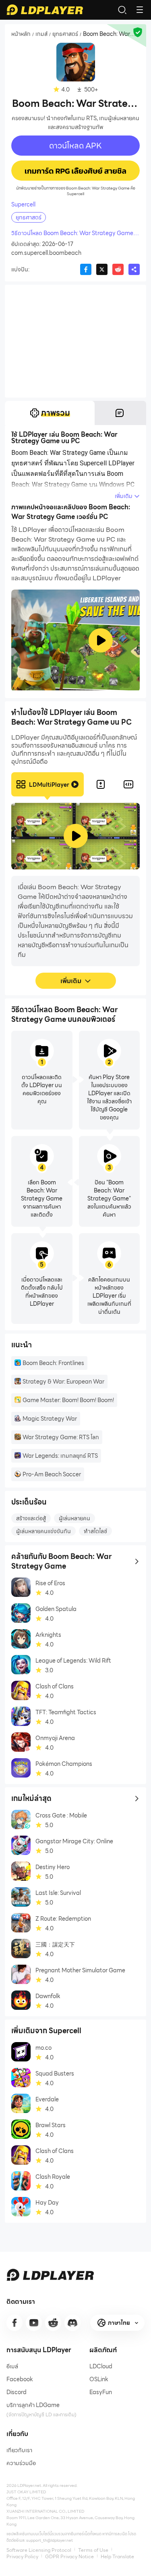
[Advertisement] (75, 341)
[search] (122, 10)
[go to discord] (72, 2323)
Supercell (23, 204)
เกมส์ (41, 34)
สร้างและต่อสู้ (31, 1518)
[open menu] (140, 10)
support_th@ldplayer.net (50, 2540)
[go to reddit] (53, 2323)
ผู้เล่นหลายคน (74, 1518)
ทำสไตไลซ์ (95, 1531)
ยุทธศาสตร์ (65, 34)
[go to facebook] (14, 2323)
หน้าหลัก (21, 34)
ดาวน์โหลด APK (75, 146)
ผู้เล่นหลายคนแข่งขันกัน (43, 1531)
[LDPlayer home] (45, 10)
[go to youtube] (34, 2323)
